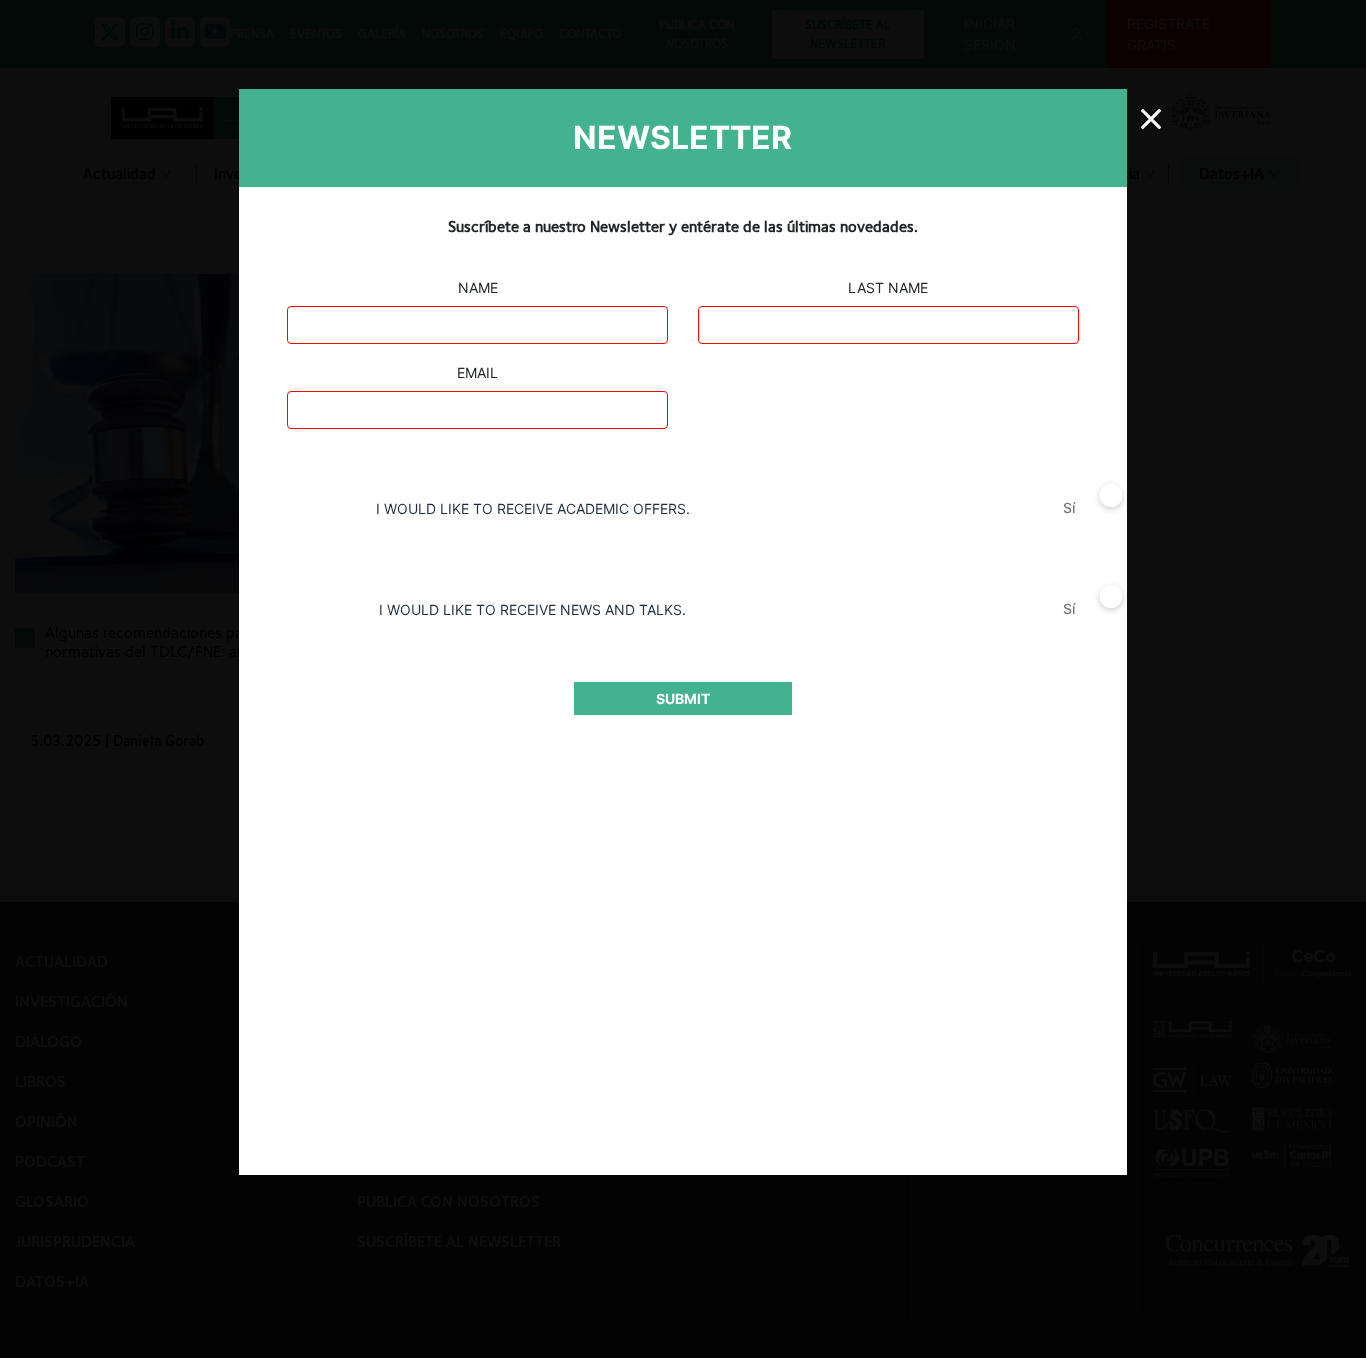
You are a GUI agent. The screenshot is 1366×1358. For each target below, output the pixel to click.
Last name (888, 287)
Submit (683, 698)
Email (477, 372)
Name (478, 287)
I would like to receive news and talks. (532, 609)
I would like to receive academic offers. (533, 508)
